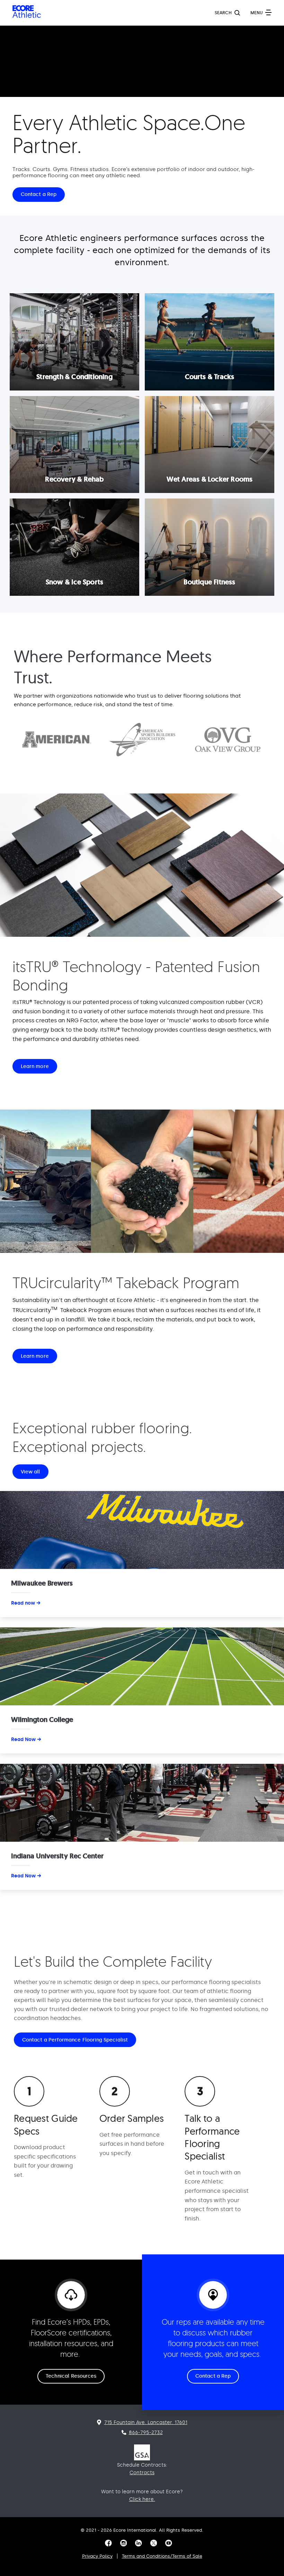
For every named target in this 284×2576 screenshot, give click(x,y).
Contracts (142, 2473)
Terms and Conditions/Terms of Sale (162, 2556)
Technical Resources (71, 2376)
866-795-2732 (146, 2433)
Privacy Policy (97, 2556)
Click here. (142, 2499)
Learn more (35, 1066)
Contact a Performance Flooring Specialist (75, 2040)
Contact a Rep (39, 194)
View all (30, 1472)
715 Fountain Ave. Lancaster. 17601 (146, 2422)
